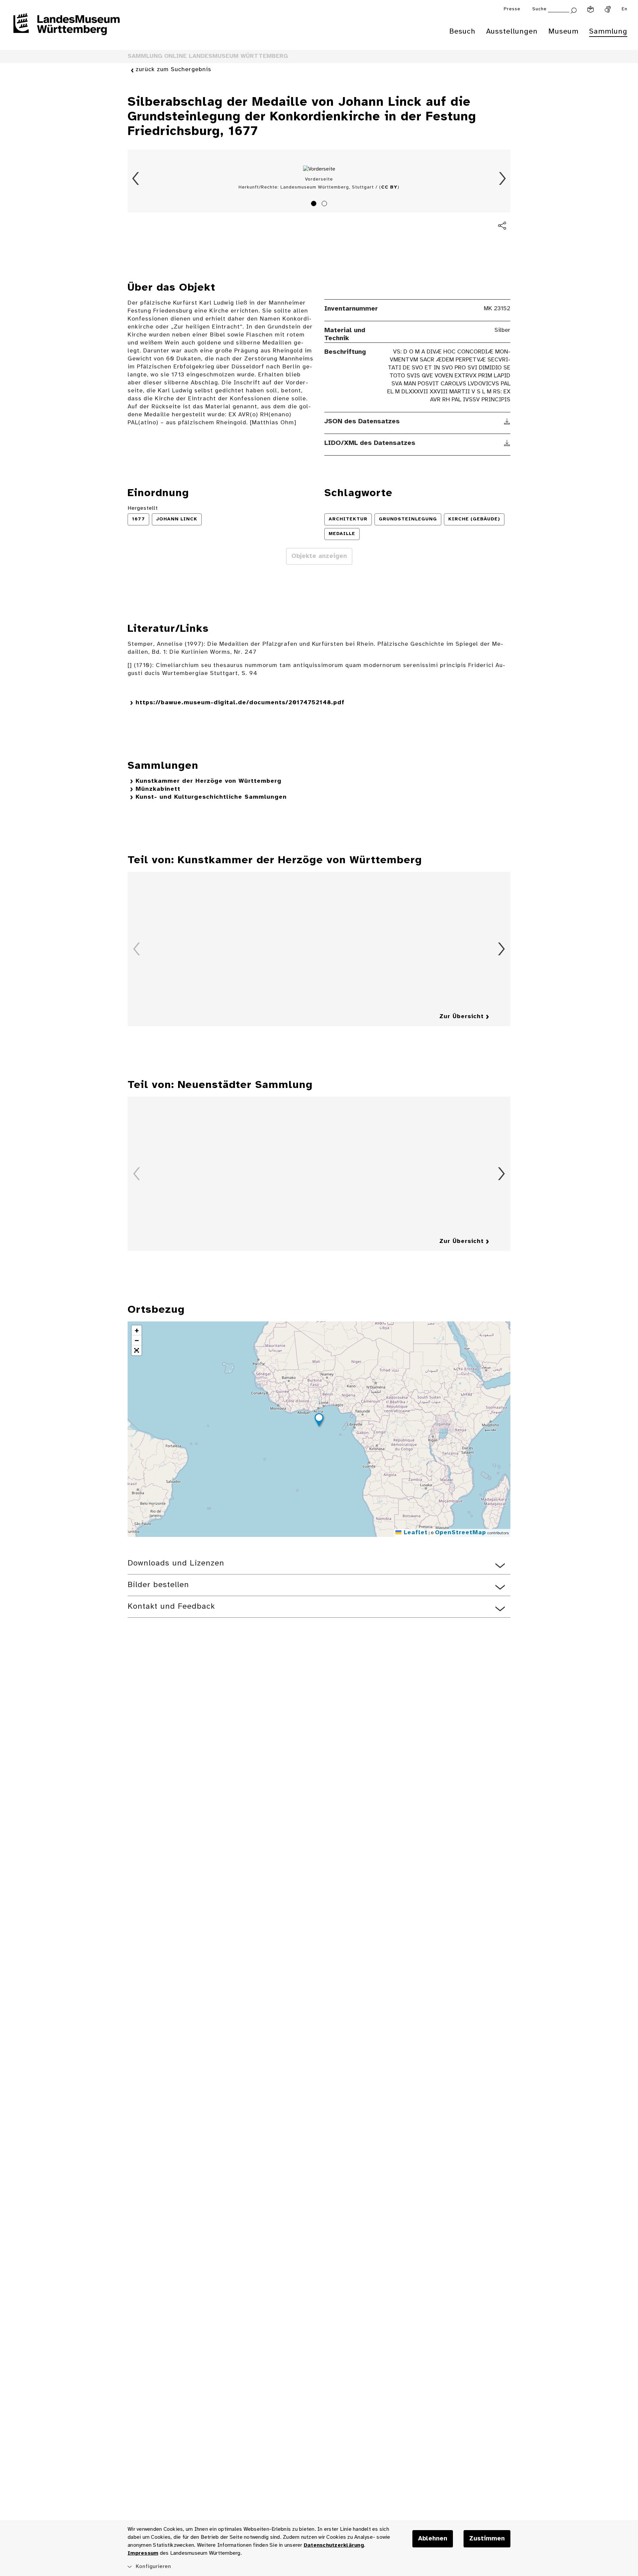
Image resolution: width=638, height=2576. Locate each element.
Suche (539, 9)
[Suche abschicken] (574, 10)
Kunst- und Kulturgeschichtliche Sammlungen (211, 797)
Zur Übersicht (462, 1017)
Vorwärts (502, 179)
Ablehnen (433, 2539)
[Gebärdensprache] (608, 9)
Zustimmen (487, 2539)
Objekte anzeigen (319, 556)
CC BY (389, 187)
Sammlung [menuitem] (608, 32)
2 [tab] (325, 204)
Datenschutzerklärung (334, 2545)
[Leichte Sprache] (590, 9)
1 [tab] (315, 204)
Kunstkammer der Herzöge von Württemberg (209, 781)
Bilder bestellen (158, 1585)
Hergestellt (143, 508)
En (625, 9)
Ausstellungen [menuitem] (512, 32)
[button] (319, 1421)
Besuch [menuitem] (462, 32)
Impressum (143, 2553)
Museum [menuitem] (563, 32)
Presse (512, 9)
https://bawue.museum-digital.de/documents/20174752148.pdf (240, 703)
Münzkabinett (158, 789)
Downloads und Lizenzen (176, 1563)
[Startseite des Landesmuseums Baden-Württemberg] (66, 29)
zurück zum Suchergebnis (173, 70)
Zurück (136, 179)
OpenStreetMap (461, 1533)
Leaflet (415, 1533)
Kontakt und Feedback (171, 1607)
